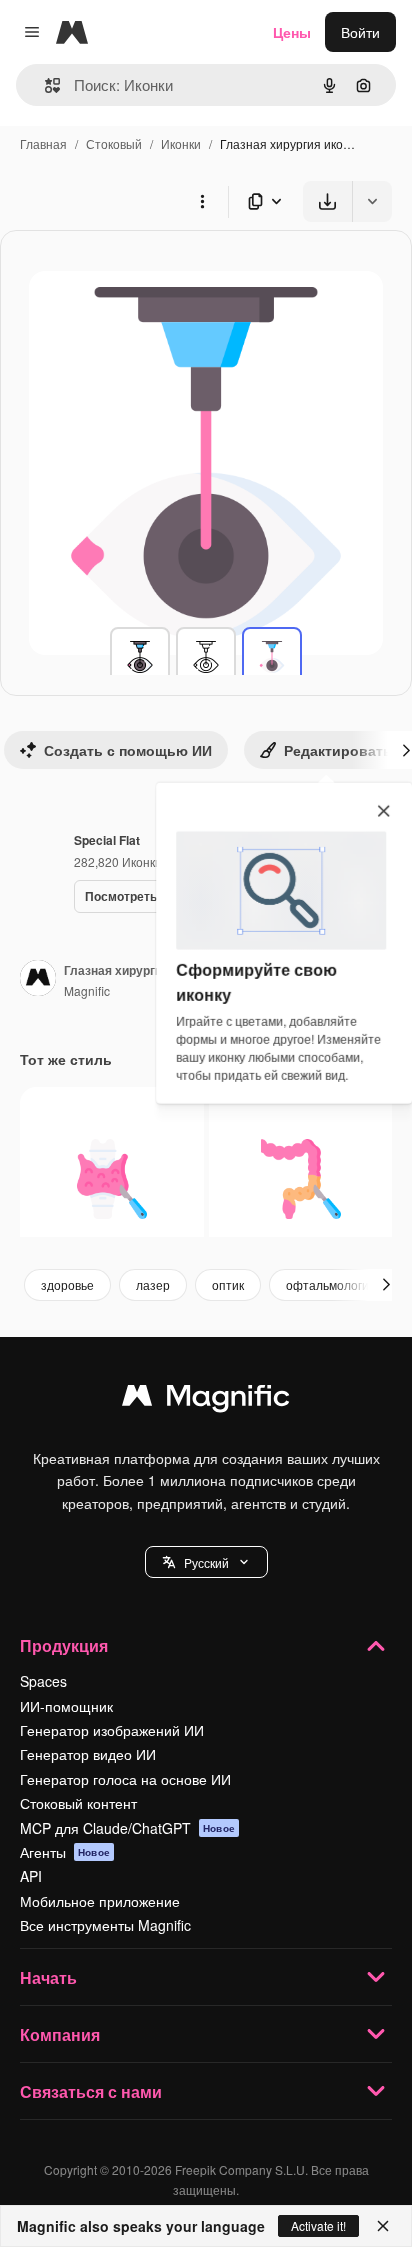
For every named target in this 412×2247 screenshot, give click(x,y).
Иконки (181, 143)
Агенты (65, 1852)
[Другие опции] (202, 201)
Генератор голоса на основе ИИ (125, 1779)
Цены (292, 32)
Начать (48, 1977)
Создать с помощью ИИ (128, 750)
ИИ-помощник (66, 1706)
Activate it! (318, 2225)
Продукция (64, 1645)
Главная (43, 143)
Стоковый (114, 143)
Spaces (43, 1681)
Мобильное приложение (100, 1901)
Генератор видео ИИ (88, 1754)
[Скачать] (327, 201)
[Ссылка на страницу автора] (38, 980)
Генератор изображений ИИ (112, 1730)
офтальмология (331, 1284)
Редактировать (338, 750)
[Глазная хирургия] (140, 657)
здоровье (67, 1284)
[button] (206, 1562)
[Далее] (386, 1285)
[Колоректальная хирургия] (301, 1179)
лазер (153, 1284)
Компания (60, 2034)
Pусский (206, 1562)
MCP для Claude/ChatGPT (127, 1828)
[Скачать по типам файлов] (266, 201)
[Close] (383, 2226)
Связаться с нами (91, 2091)
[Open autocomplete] (44, 85)
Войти (360, 32)
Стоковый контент (78, 1803)
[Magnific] (206, 1400)
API (31, 1876)
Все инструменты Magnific (105, 1925)
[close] (383, 811)
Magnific (87, 990)
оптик (228, 1284)
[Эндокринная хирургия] (112, 1179)
